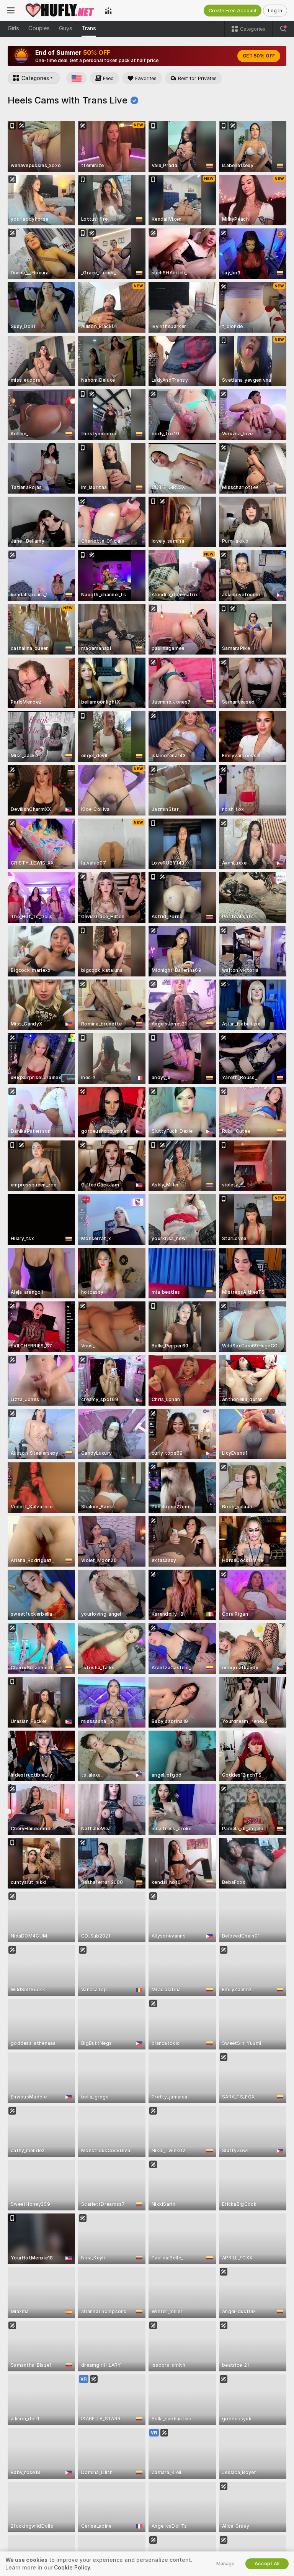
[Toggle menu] (11, 10)
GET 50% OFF (259, 56)
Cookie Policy (72, 2568)
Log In (275, 11)
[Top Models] (108, 10)
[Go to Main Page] (60, 10)
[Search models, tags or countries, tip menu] (283, 29)
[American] (77, 78)
